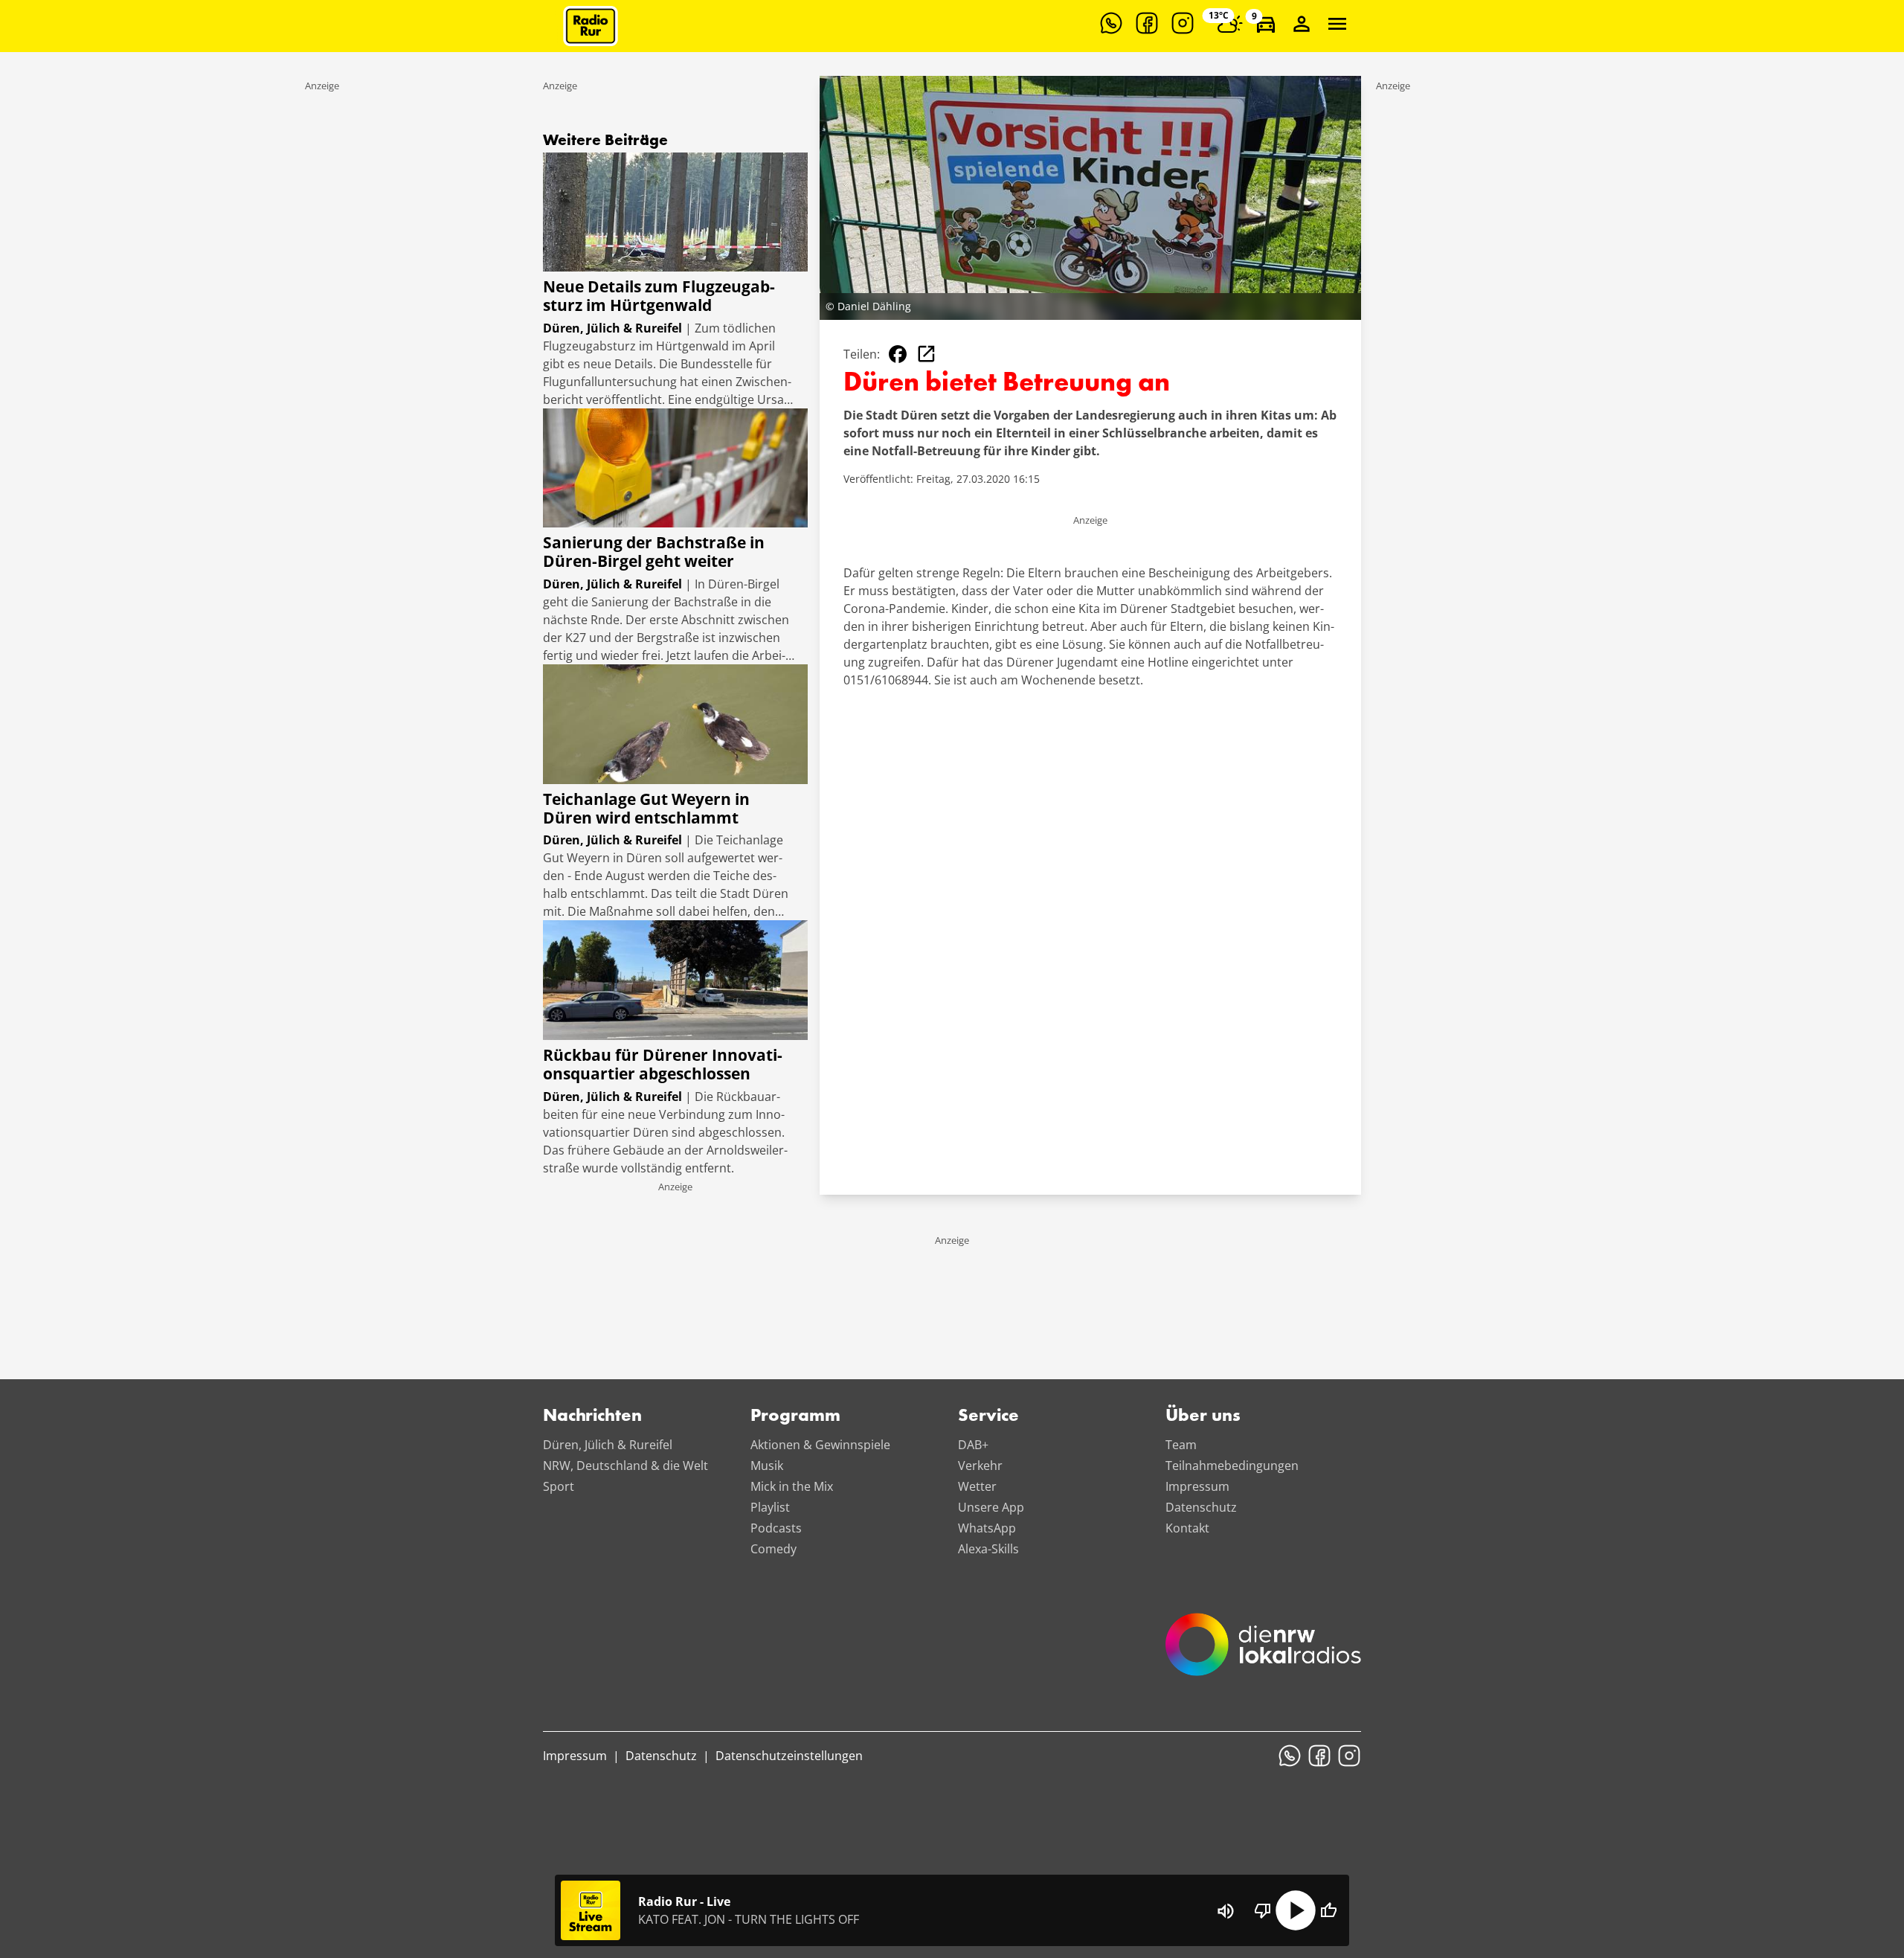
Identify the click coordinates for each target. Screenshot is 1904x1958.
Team (1181, 1445)
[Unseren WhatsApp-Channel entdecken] (1111, 23)
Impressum (1197, 1486)
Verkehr (980, 1466)
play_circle (1296, 1910)
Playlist (770, 1507)
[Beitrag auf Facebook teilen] (898, 354)
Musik (767, 1466)
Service (988, 1416)
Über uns (1203, 1416)
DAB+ (973, 1445)
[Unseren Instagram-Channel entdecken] (1183, 23)
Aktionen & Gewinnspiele (820, 1445)
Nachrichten (592, 1416)
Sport (559, 1486)
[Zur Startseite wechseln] (591, 26)
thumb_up (1328, 1910)
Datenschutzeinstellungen (789, 1756)
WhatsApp (987, 1528)
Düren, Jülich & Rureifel (608, 1445)
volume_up (1226, 1911)
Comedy (773, 1549)
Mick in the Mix (792, 1486)
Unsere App (991, 1507)
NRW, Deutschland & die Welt (625, 1466)
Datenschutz (1201, 1507)
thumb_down (1263, 1910)
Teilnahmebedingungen (1232, 1466)
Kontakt (1187, 1528)
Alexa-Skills (988, 1549)
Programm (795, 1416)
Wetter (977, 1486)
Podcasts (776, 1528)
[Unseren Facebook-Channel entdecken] (1147, 23)
